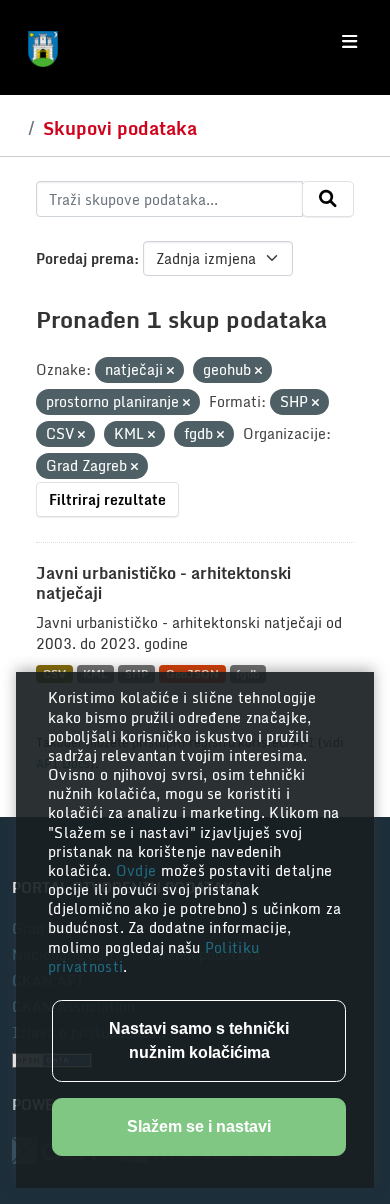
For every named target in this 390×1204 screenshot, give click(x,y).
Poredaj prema (85, 258)
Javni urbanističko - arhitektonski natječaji (163, 583)
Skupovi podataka (120, 128)
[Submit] (328, 199)
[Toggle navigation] (349, 42)
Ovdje (138, 870)
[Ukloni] (170, 371)
